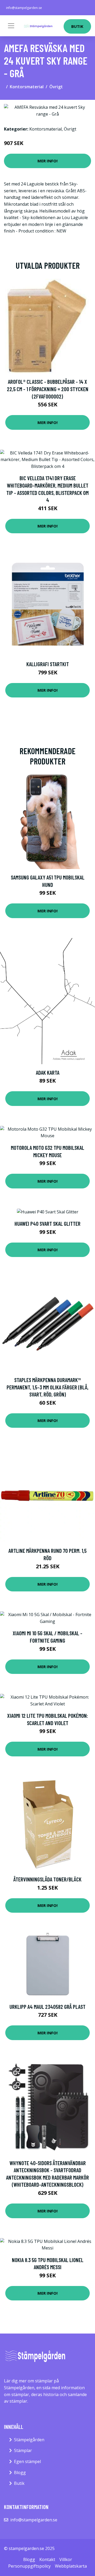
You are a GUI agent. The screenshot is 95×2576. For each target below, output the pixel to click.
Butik (77, 26)
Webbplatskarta (71, 2566)
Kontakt (47, 2559)
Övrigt (56, 87)
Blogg (20, 2472)
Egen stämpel (27, 2461)
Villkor (66, 2559)
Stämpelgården (29, 2440)
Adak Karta (48, 1072)
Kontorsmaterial (27, 87)
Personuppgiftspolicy (29, 2566)
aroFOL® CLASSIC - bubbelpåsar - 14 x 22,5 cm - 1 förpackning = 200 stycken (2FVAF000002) (48, 389)
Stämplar (23, 2450)
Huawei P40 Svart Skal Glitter (47, 1224)
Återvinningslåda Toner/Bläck (47, 1879)
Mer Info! (47, 161)
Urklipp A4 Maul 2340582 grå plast (47, 2007)
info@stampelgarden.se (24, 8)
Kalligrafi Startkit (48, 664)
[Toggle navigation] (11, 26)
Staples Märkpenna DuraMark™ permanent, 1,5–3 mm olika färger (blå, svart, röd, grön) (47, 1387)
